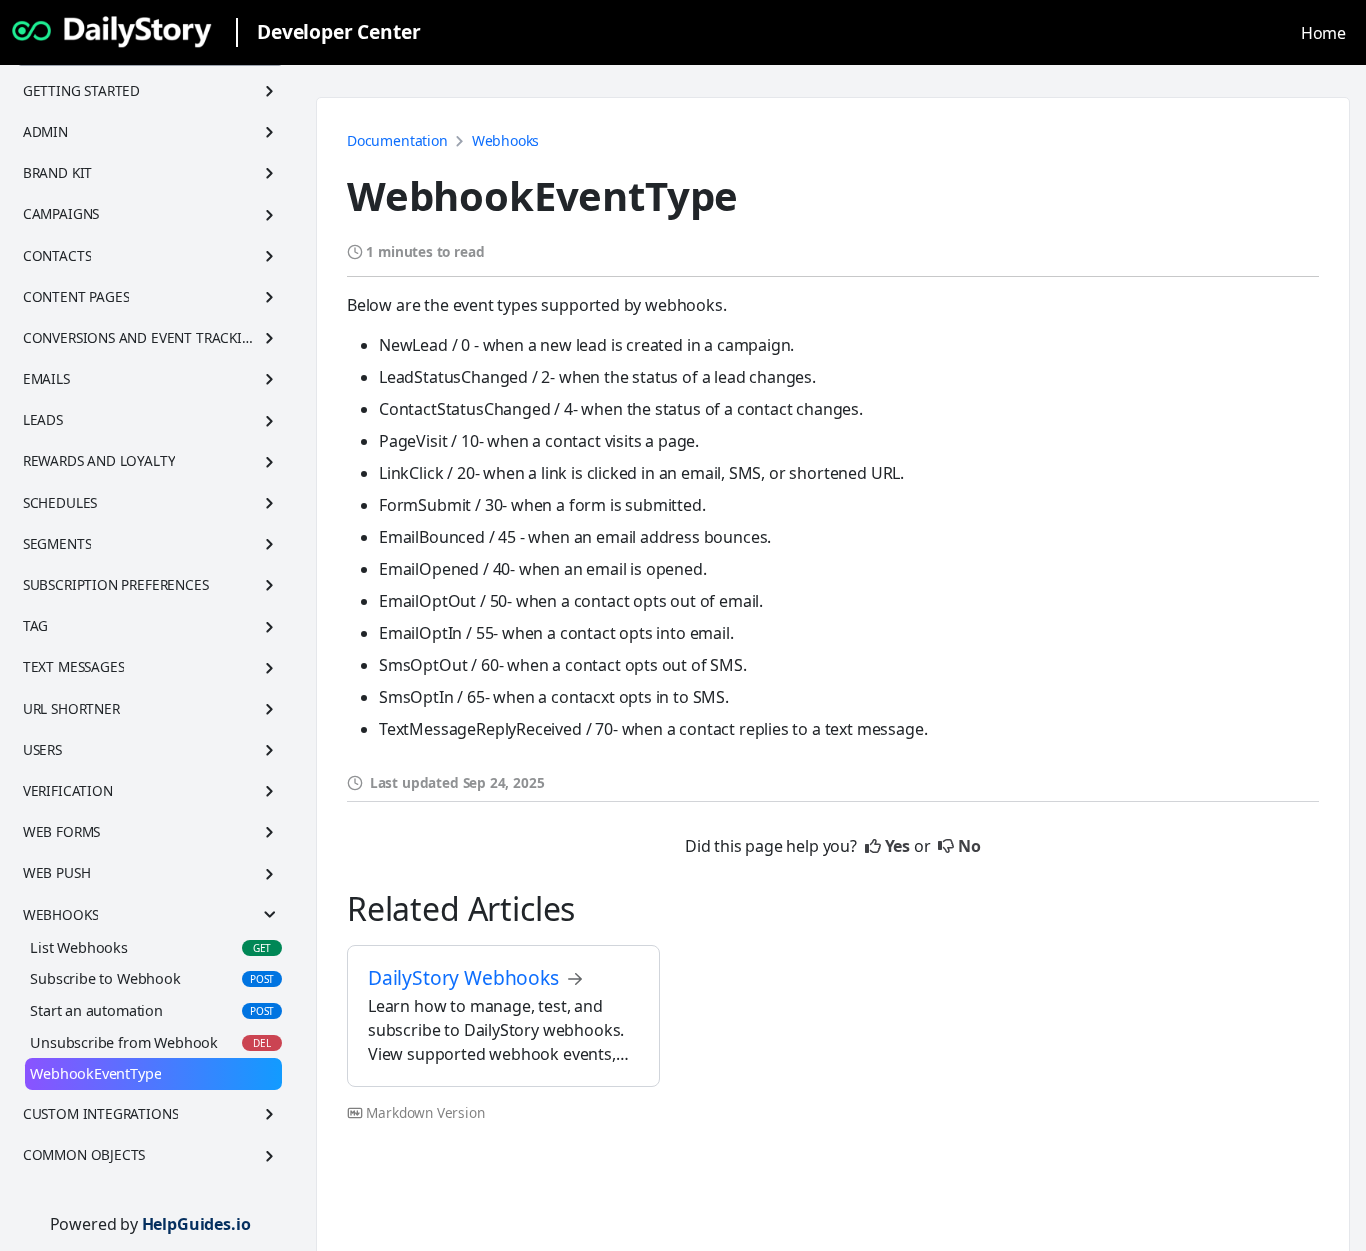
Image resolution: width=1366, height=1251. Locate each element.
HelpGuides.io (196, 1224)
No (969, 846)
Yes (897, 846)
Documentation (397, 140)
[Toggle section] (270, 91)
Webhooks (506, 140)
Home (1323, 33)
